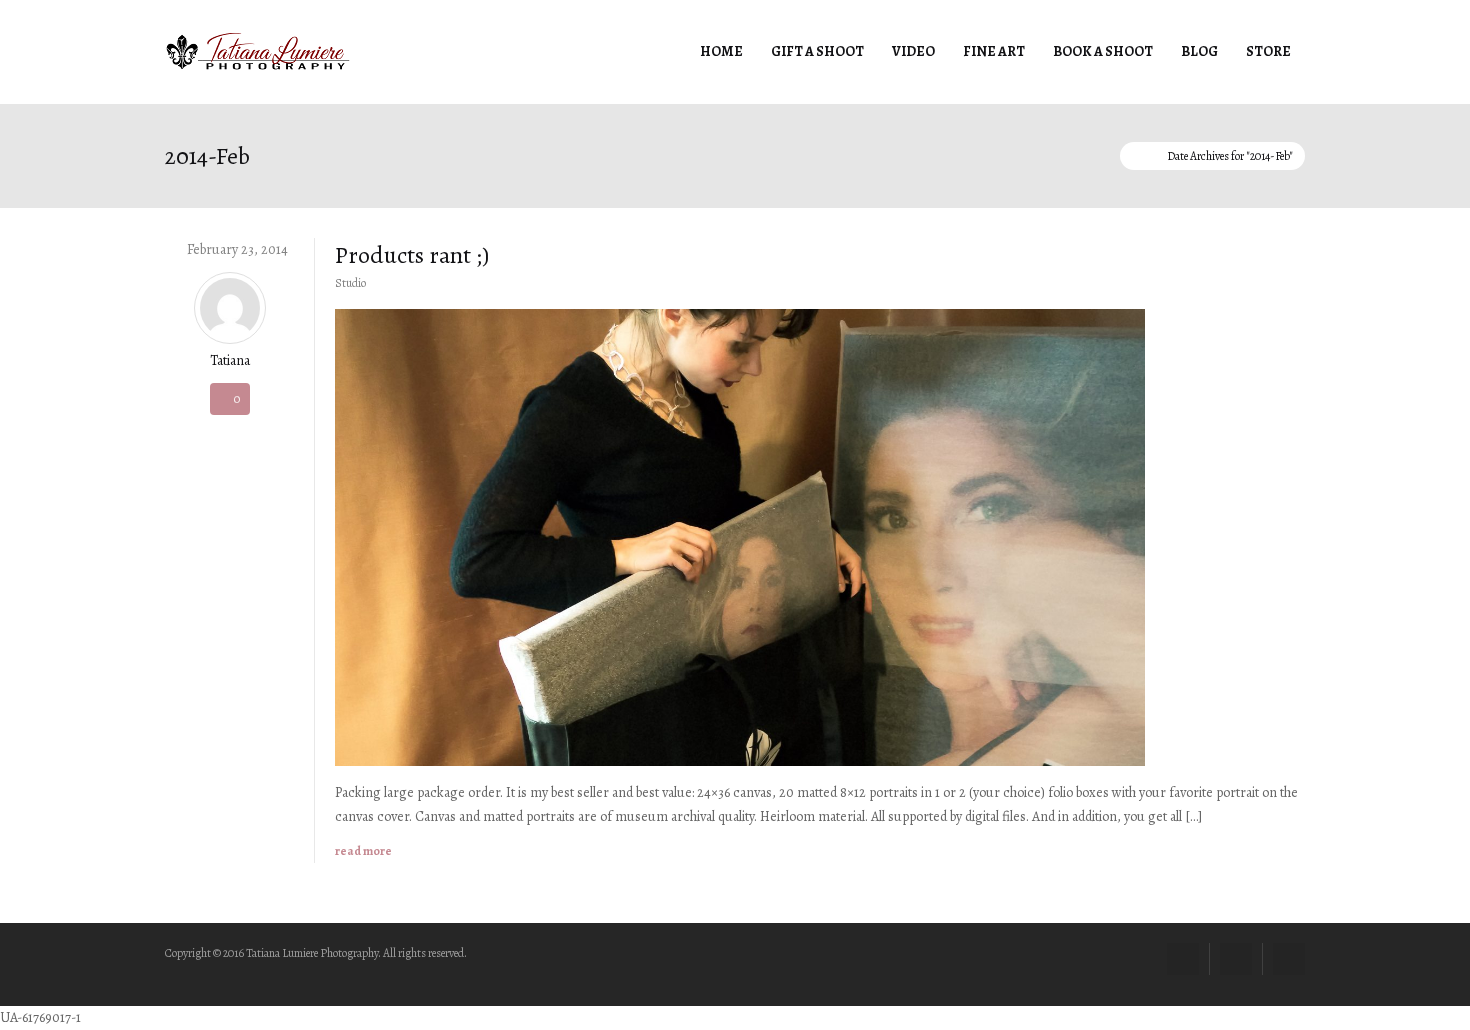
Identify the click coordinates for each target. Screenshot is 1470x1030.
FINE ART (994, 51)
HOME (721, 51)
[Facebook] (1183, 959)
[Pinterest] (1236, 959)
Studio (350, 283)
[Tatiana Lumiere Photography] (257, 50)
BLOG (1199, 51)
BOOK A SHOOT (1103, 51)
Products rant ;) (412, 255)
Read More (363, 851)
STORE (1268, 51)
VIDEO (913, 51)
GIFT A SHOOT (817, 51)
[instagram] (1289, 959)
